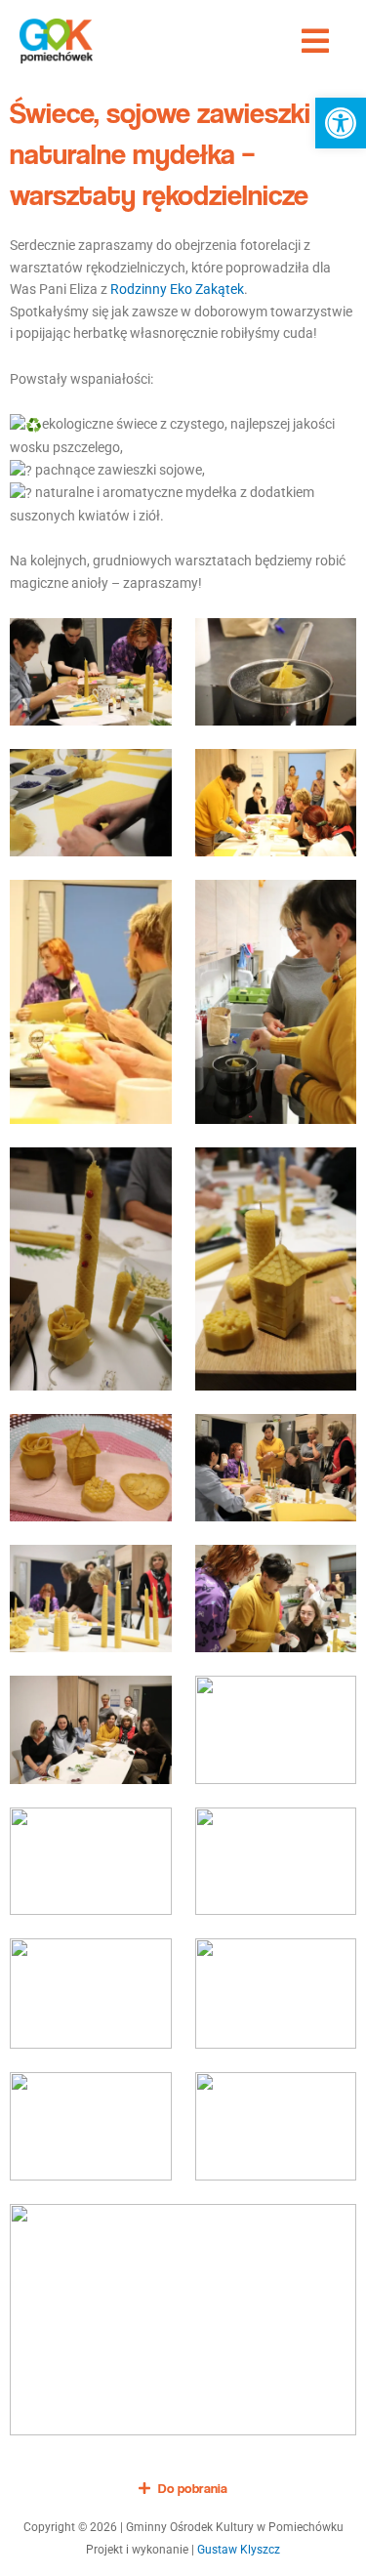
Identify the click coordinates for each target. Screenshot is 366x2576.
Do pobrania (193, 2488)
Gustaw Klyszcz (239, 2550)
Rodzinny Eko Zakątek (177, 289)
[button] (341, 123)
